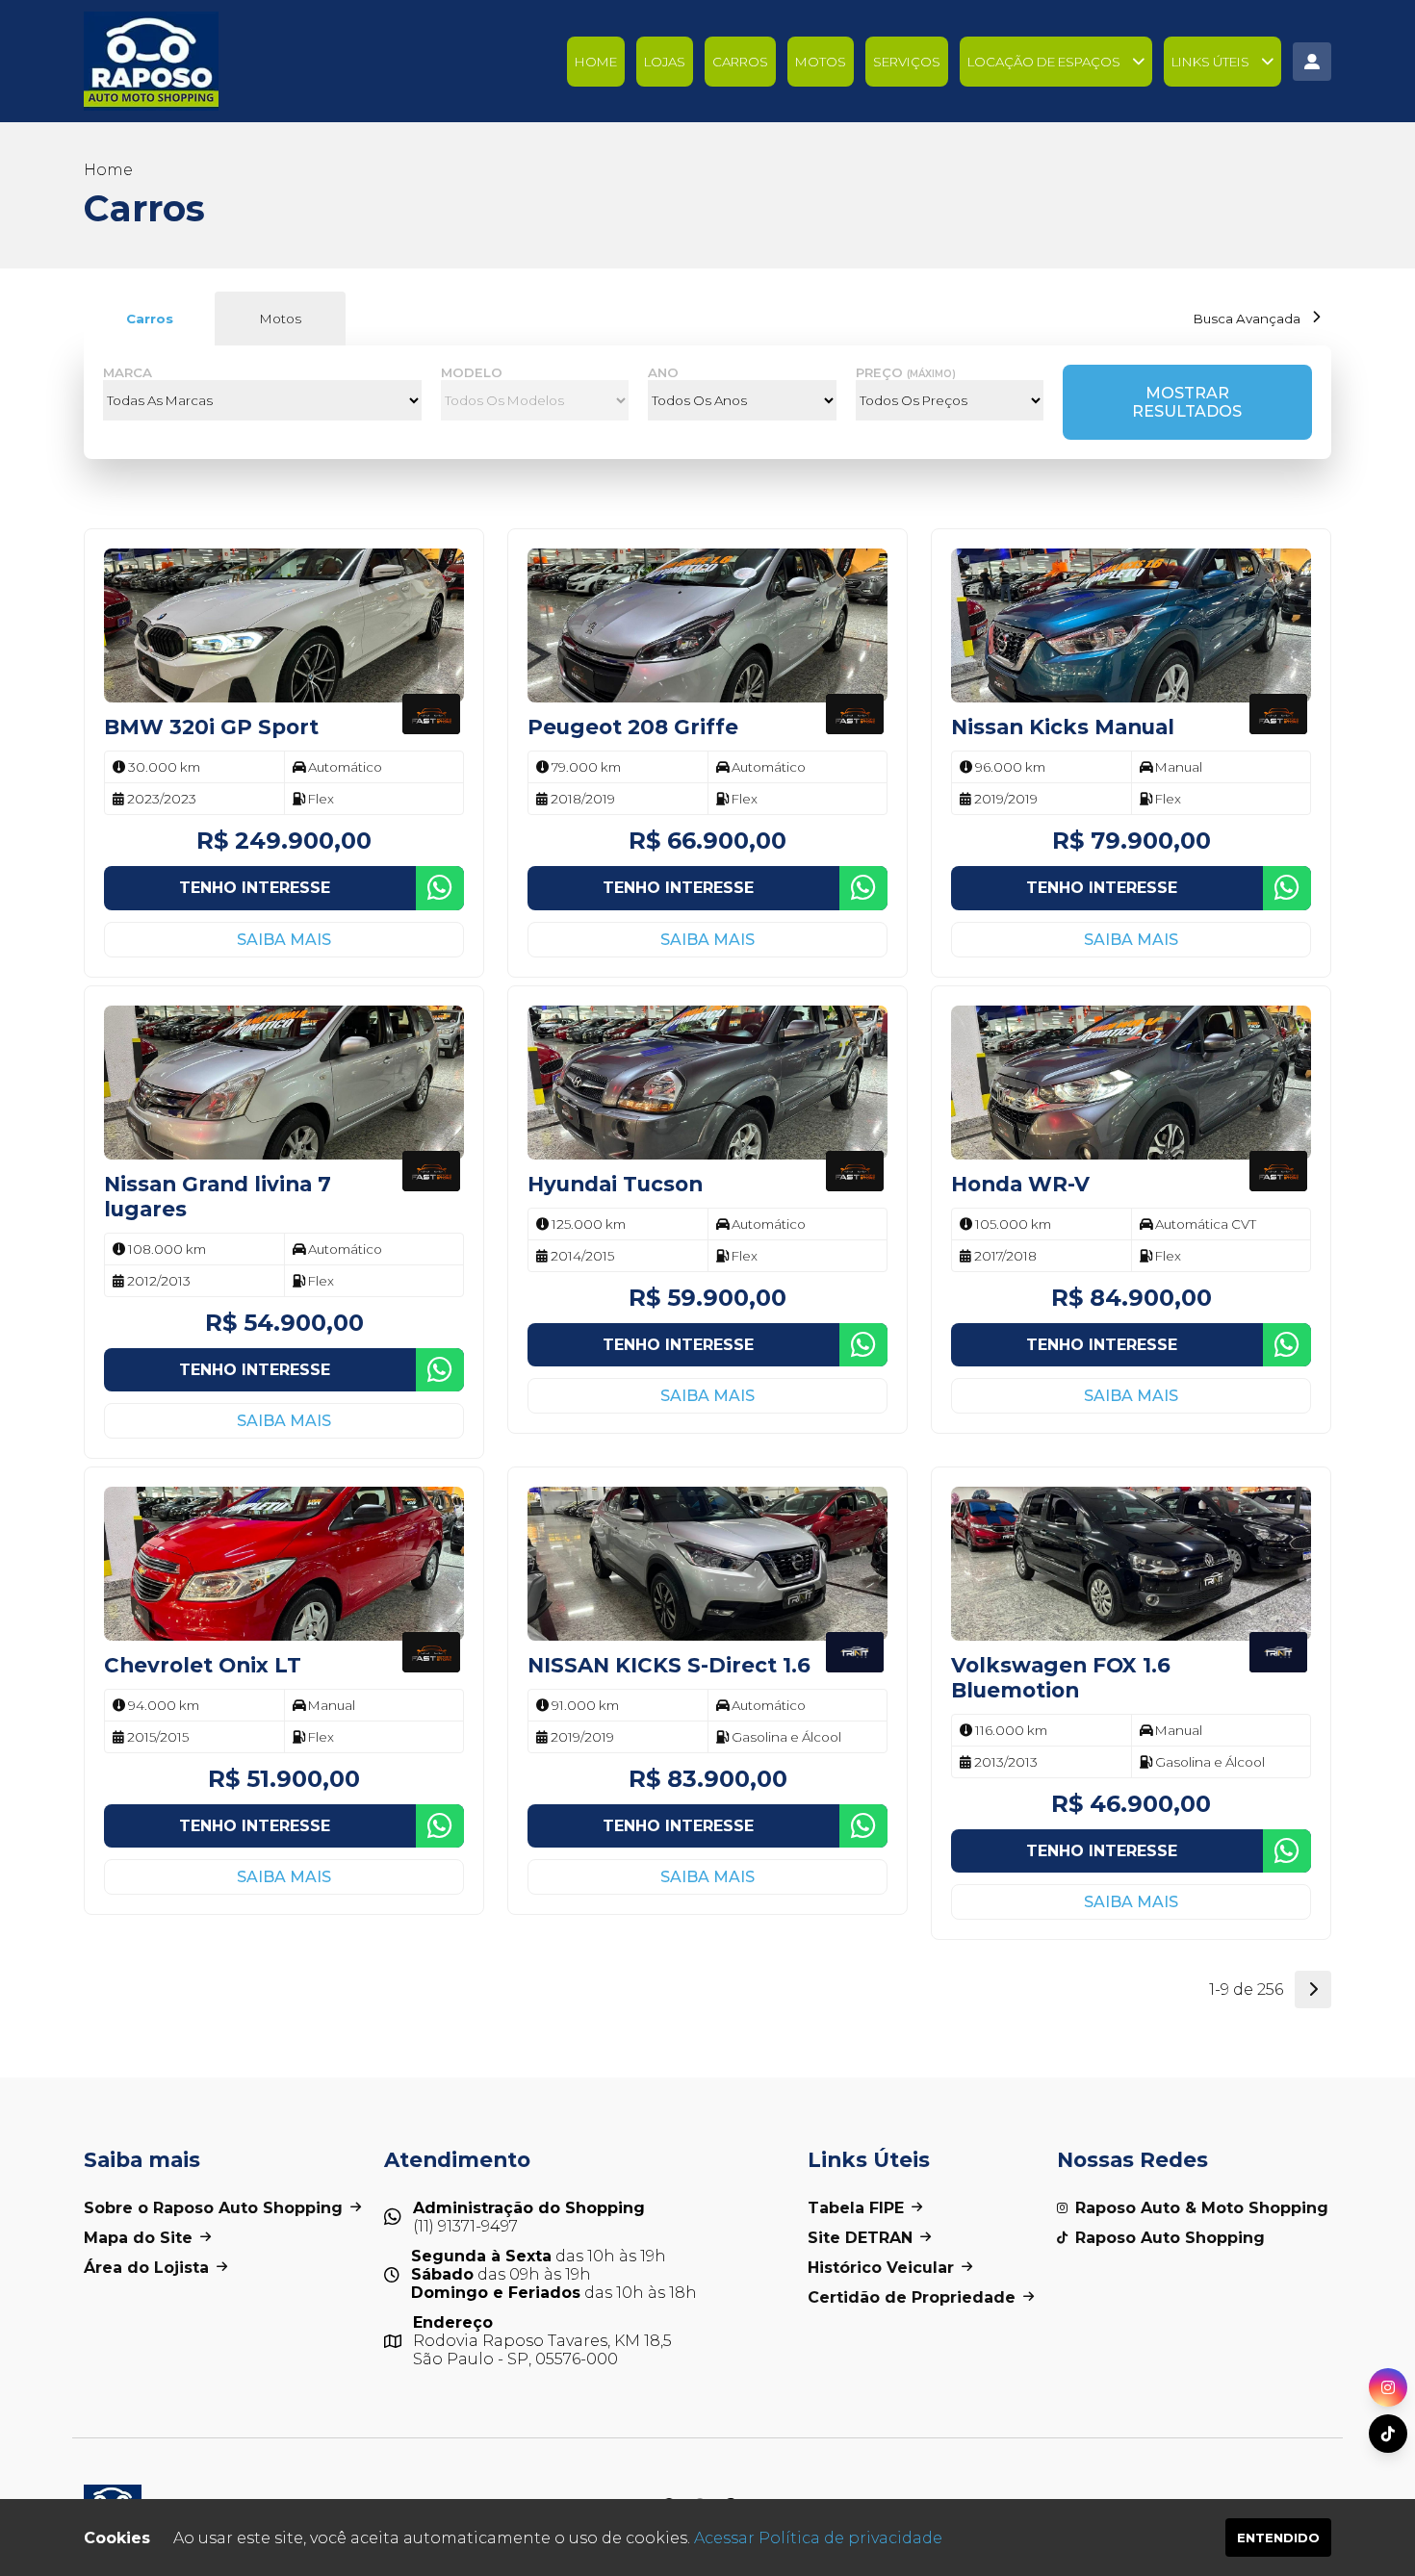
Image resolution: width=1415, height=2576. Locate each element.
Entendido (1278, 2538)
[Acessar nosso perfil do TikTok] (1388, 2434)
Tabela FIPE (856, 2208)
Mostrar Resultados (1187, 402)
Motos (821, 62)
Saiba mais (284, 940)
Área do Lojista (146, 2268)
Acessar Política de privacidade (818, 2538)
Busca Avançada (1247, 319)
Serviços (907, 62)
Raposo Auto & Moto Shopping (1202, 2208)
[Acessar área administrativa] (1312, 62)
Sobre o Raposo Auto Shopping (213, 2208)
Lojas (665, 62)
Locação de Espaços (1044, 62)
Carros (740, 62)
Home (596, 62)
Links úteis (1210, 62)
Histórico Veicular (881, 2268)
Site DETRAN (860, 2238)
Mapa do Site (138, 2238)
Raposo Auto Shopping (1170, 2238)
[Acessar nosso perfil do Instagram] (1388, 2387)
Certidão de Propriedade (912, 2297)
